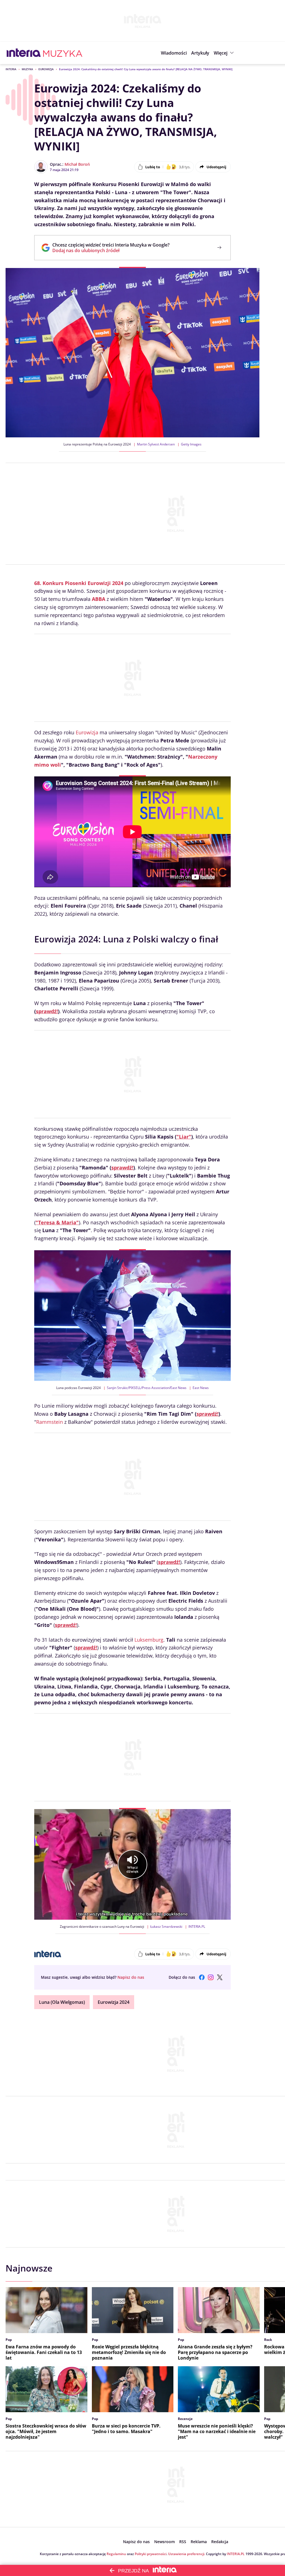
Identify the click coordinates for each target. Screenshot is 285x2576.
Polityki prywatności (151, 2554)
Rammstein (50, 1422)
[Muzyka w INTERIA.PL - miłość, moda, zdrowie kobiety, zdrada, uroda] (63, 53)
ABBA (99, 599)
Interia (11, 69)
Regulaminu (116, 2554)
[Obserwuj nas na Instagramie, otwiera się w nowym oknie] (211, 1977)
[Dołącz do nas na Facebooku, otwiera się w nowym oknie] (202, 1977)
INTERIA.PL (236, 2554)
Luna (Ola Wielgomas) (62, 2002)
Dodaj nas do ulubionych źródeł (111, 250)
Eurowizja (46, 69)
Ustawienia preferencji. (187, 2554)
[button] (224, 53)
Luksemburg (149, 1640)
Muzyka (27, 69)
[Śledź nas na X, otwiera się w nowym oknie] (220, 1977)
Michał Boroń (77, 164)
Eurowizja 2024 (114, 2002)
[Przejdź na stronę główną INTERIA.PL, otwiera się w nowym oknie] (24, 53)
